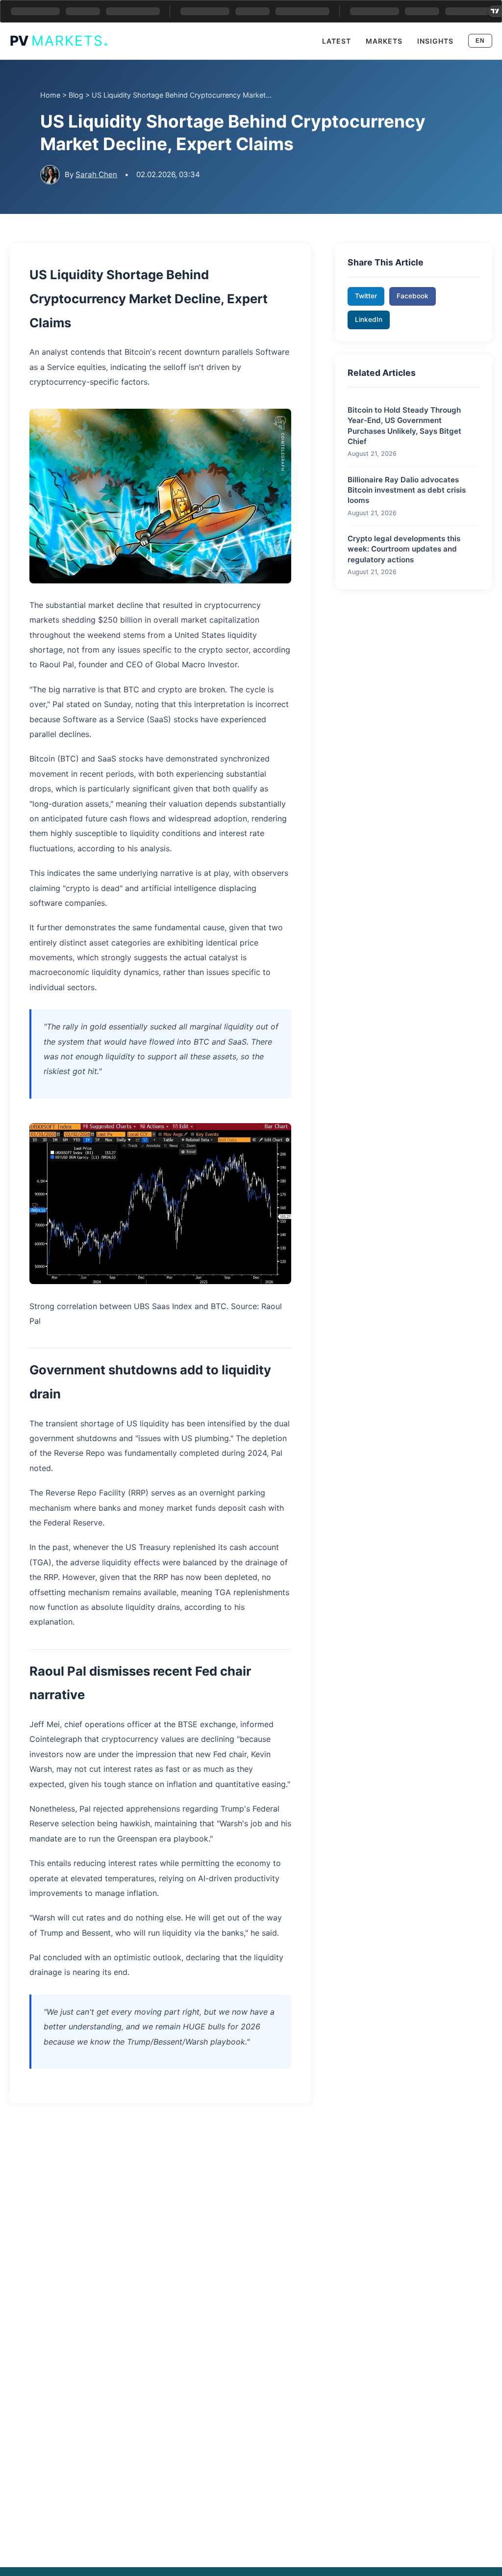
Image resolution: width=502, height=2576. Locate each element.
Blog (76, 95)
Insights (435, 41)
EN (480, 41)
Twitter (366, 296)
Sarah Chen (96, 174)
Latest (337, 41)
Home (50, 95)
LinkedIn (369, 319)
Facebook (413, 296)
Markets (384, 41)
